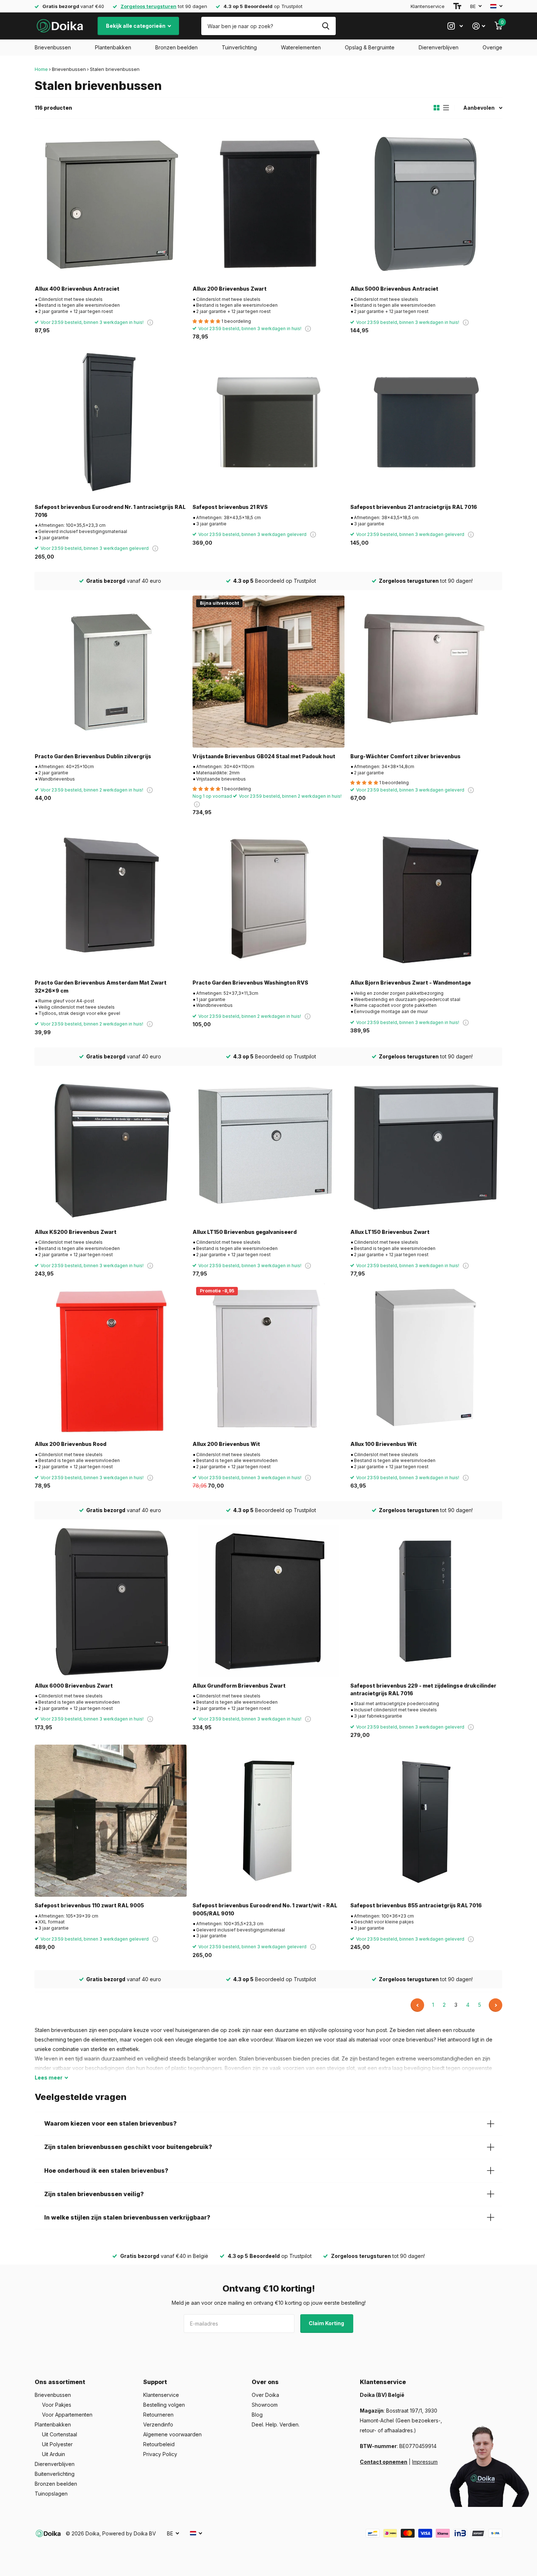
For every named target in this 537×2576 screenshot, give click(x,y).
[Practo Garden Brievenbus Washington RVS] (268, 898)
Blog (257, 2415)
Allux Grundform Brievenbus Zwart (239, 1686)
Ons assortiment (60, 2382)
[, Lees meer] (455, 26)
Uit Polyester (57, 2444)
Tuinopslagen (51, 2494)
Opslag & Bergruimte (370, 47)
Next (496, 2005)
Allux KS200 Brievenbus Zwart (76, 1232)
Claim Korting (327, 2323)
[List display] (446, 108)
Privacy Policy (160, 2454)
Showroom (265, 2405)
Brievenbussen (53, 47)
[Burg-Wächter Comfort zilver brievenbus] (426, 672)
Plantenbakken (113, 47)
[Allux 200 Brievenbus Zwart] (268, 204)
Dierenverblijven (439, 47)
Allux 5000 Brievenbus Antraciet (394, 289)
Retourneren (158, 2415)
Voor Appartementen (67, 2415)
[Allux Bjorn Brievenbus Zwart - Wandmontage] (426, 898)
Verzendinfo (158, 2424)
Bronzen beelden (176, 47)
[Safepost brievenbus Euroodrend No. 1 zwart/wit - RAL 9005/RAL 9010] (268, 1821)
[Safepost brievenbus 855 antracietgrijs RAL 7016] (426, 1821)
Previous (417, 2005)
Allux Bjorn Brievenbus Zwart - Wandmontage (411, 983)
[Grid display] (437, 108)
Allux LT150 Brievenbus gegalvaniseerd (245, 1232)
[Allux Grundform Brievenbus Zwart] (268, 1601)
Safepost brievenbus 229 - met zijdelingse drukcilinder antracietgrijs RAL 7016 (423, 1689)
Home (41, 69)
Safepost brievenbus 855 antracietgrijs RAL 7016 (416, 1905)
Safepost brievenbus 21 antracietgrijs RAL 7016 (414, 507)
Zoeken (326, 26)
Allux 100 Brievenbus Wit (384, 1444)
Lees (49, 2078)
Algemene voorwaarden (172, 2434)
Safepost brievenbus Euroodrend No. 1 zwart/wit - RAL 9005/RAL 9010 (265, 1909)
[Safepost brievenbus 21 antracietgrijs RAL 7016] (426, 422)
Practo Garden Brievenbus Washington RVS (250, 983)
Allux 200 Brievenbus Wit (226, 1444)
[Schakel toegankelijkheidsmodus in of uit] (457, 6)
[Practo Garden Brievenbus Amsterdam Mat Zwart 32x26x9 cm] (111, 898)
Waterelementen (301, 47)
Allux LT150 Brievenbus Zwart (390, 1232)
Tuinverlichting (239, 47)
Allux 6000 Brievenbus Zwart (74, 1686)
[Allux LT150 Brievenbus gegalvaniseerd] (268, 1147)
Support (155, 2382)
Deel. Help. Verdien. (276, 2424)
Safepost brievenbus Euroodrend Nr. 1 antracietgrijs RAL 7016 (110, 511)
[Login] (479, 26)
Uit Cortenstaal (60, 2434)
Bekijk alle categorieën (136, 26)
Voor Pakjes (57, 2405)
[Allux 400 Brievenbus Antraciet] (111, 204)
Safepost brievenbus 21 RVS (230, 507)
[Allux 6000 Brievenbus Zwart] (111, 1601)
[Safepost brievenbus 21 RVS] (268, 422)
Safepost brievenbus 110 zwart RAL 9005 (89, 1905)
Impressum (425, 2462)
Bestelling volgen (164, 2405)
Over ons (265, 2382)
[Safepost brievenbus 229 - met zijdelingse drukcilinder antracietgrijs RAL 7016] (426, 1601)
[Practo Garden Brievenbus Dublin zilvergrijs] (111, 672)
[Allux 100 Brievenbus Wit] (426, 1359)
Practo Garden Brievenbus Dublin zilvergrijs (93, 756)
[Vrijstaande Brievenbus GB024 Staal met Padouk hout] (268, 672)
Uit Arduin (54, 2454)
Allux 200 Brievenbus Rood (71, 1444)
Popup (150, 322)
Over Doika (265, 2395)
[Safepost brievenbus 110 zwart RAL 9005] (111, 1821)
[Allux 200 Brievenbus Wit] (268, 1359)
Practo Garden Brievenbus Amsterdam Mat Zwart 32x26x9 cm (101, 986)
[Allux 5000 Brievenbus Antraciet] (426, 204)
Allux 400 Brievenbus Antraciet (77, 289)
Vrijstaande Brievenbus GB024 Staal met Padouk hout (264, 756)
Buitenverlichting (55, 2474)
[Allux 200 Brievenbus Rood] (111, 1359)
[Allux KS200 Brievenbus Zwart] (111, 1147)
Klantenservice (428, 6)
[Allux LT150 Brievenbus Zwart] (426, 1147)
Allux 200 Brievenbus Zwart (230, 289)
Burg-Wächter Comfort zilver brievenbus (405, 756)
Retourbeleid (159, 2444)
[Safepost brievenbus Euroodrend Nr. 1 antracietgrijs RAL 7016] (111, 422)
